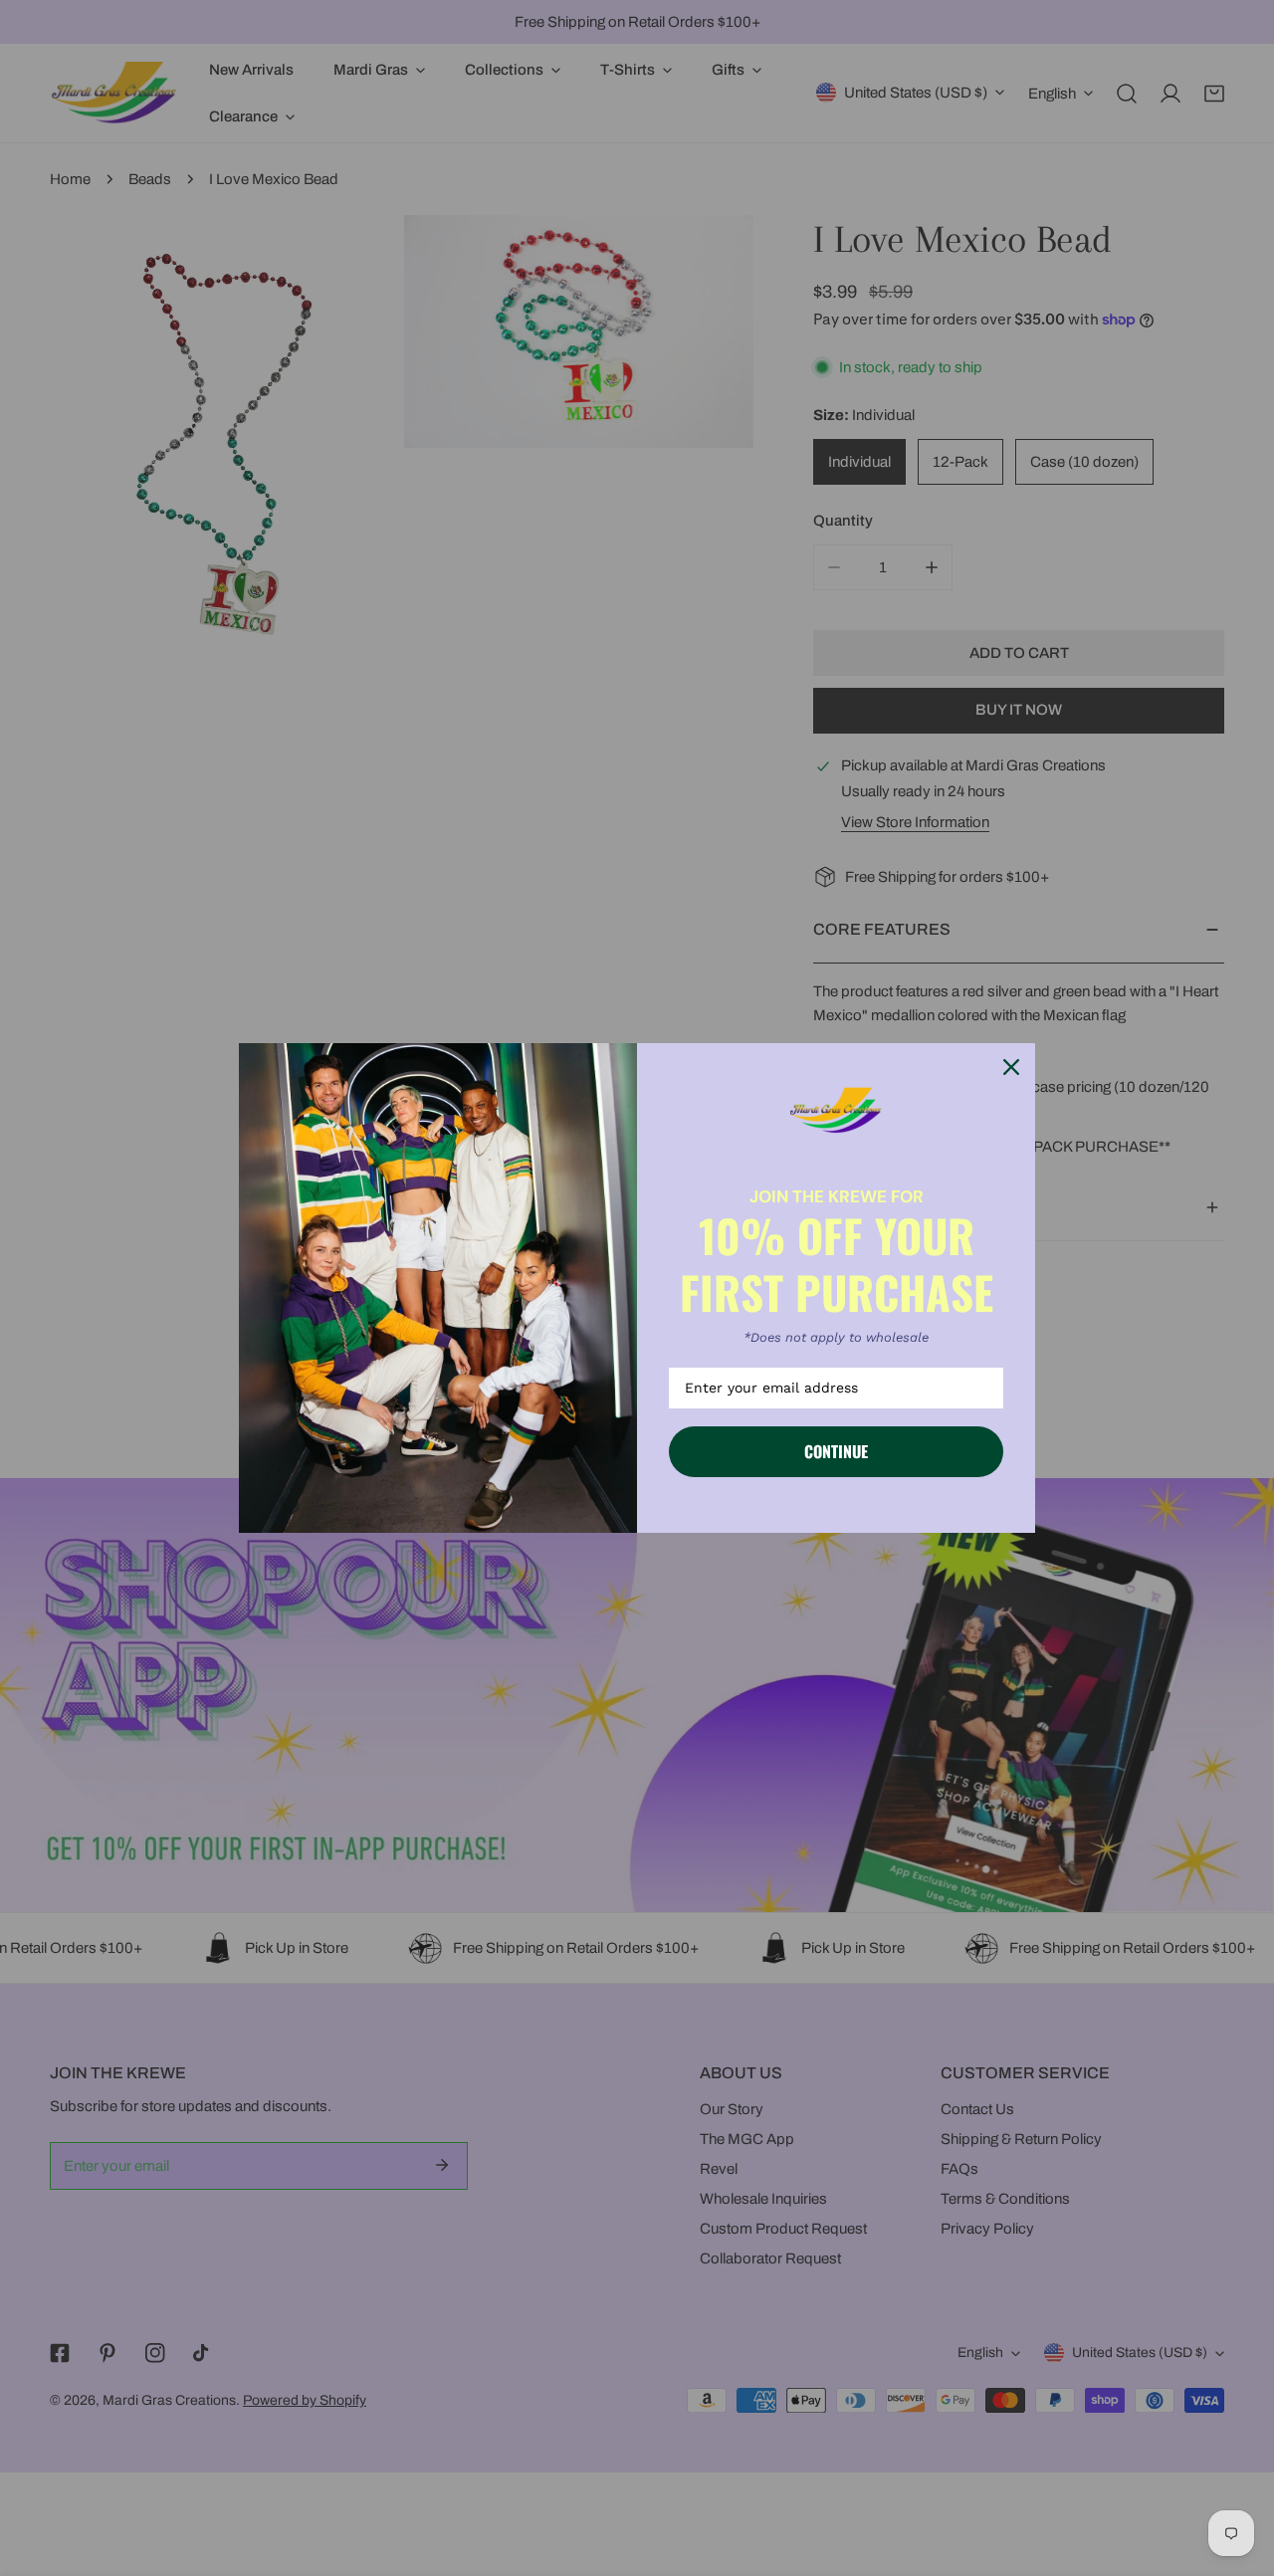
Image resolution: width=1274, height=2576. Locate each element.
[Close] (1011, 1067)
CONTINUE (836, 1451)
